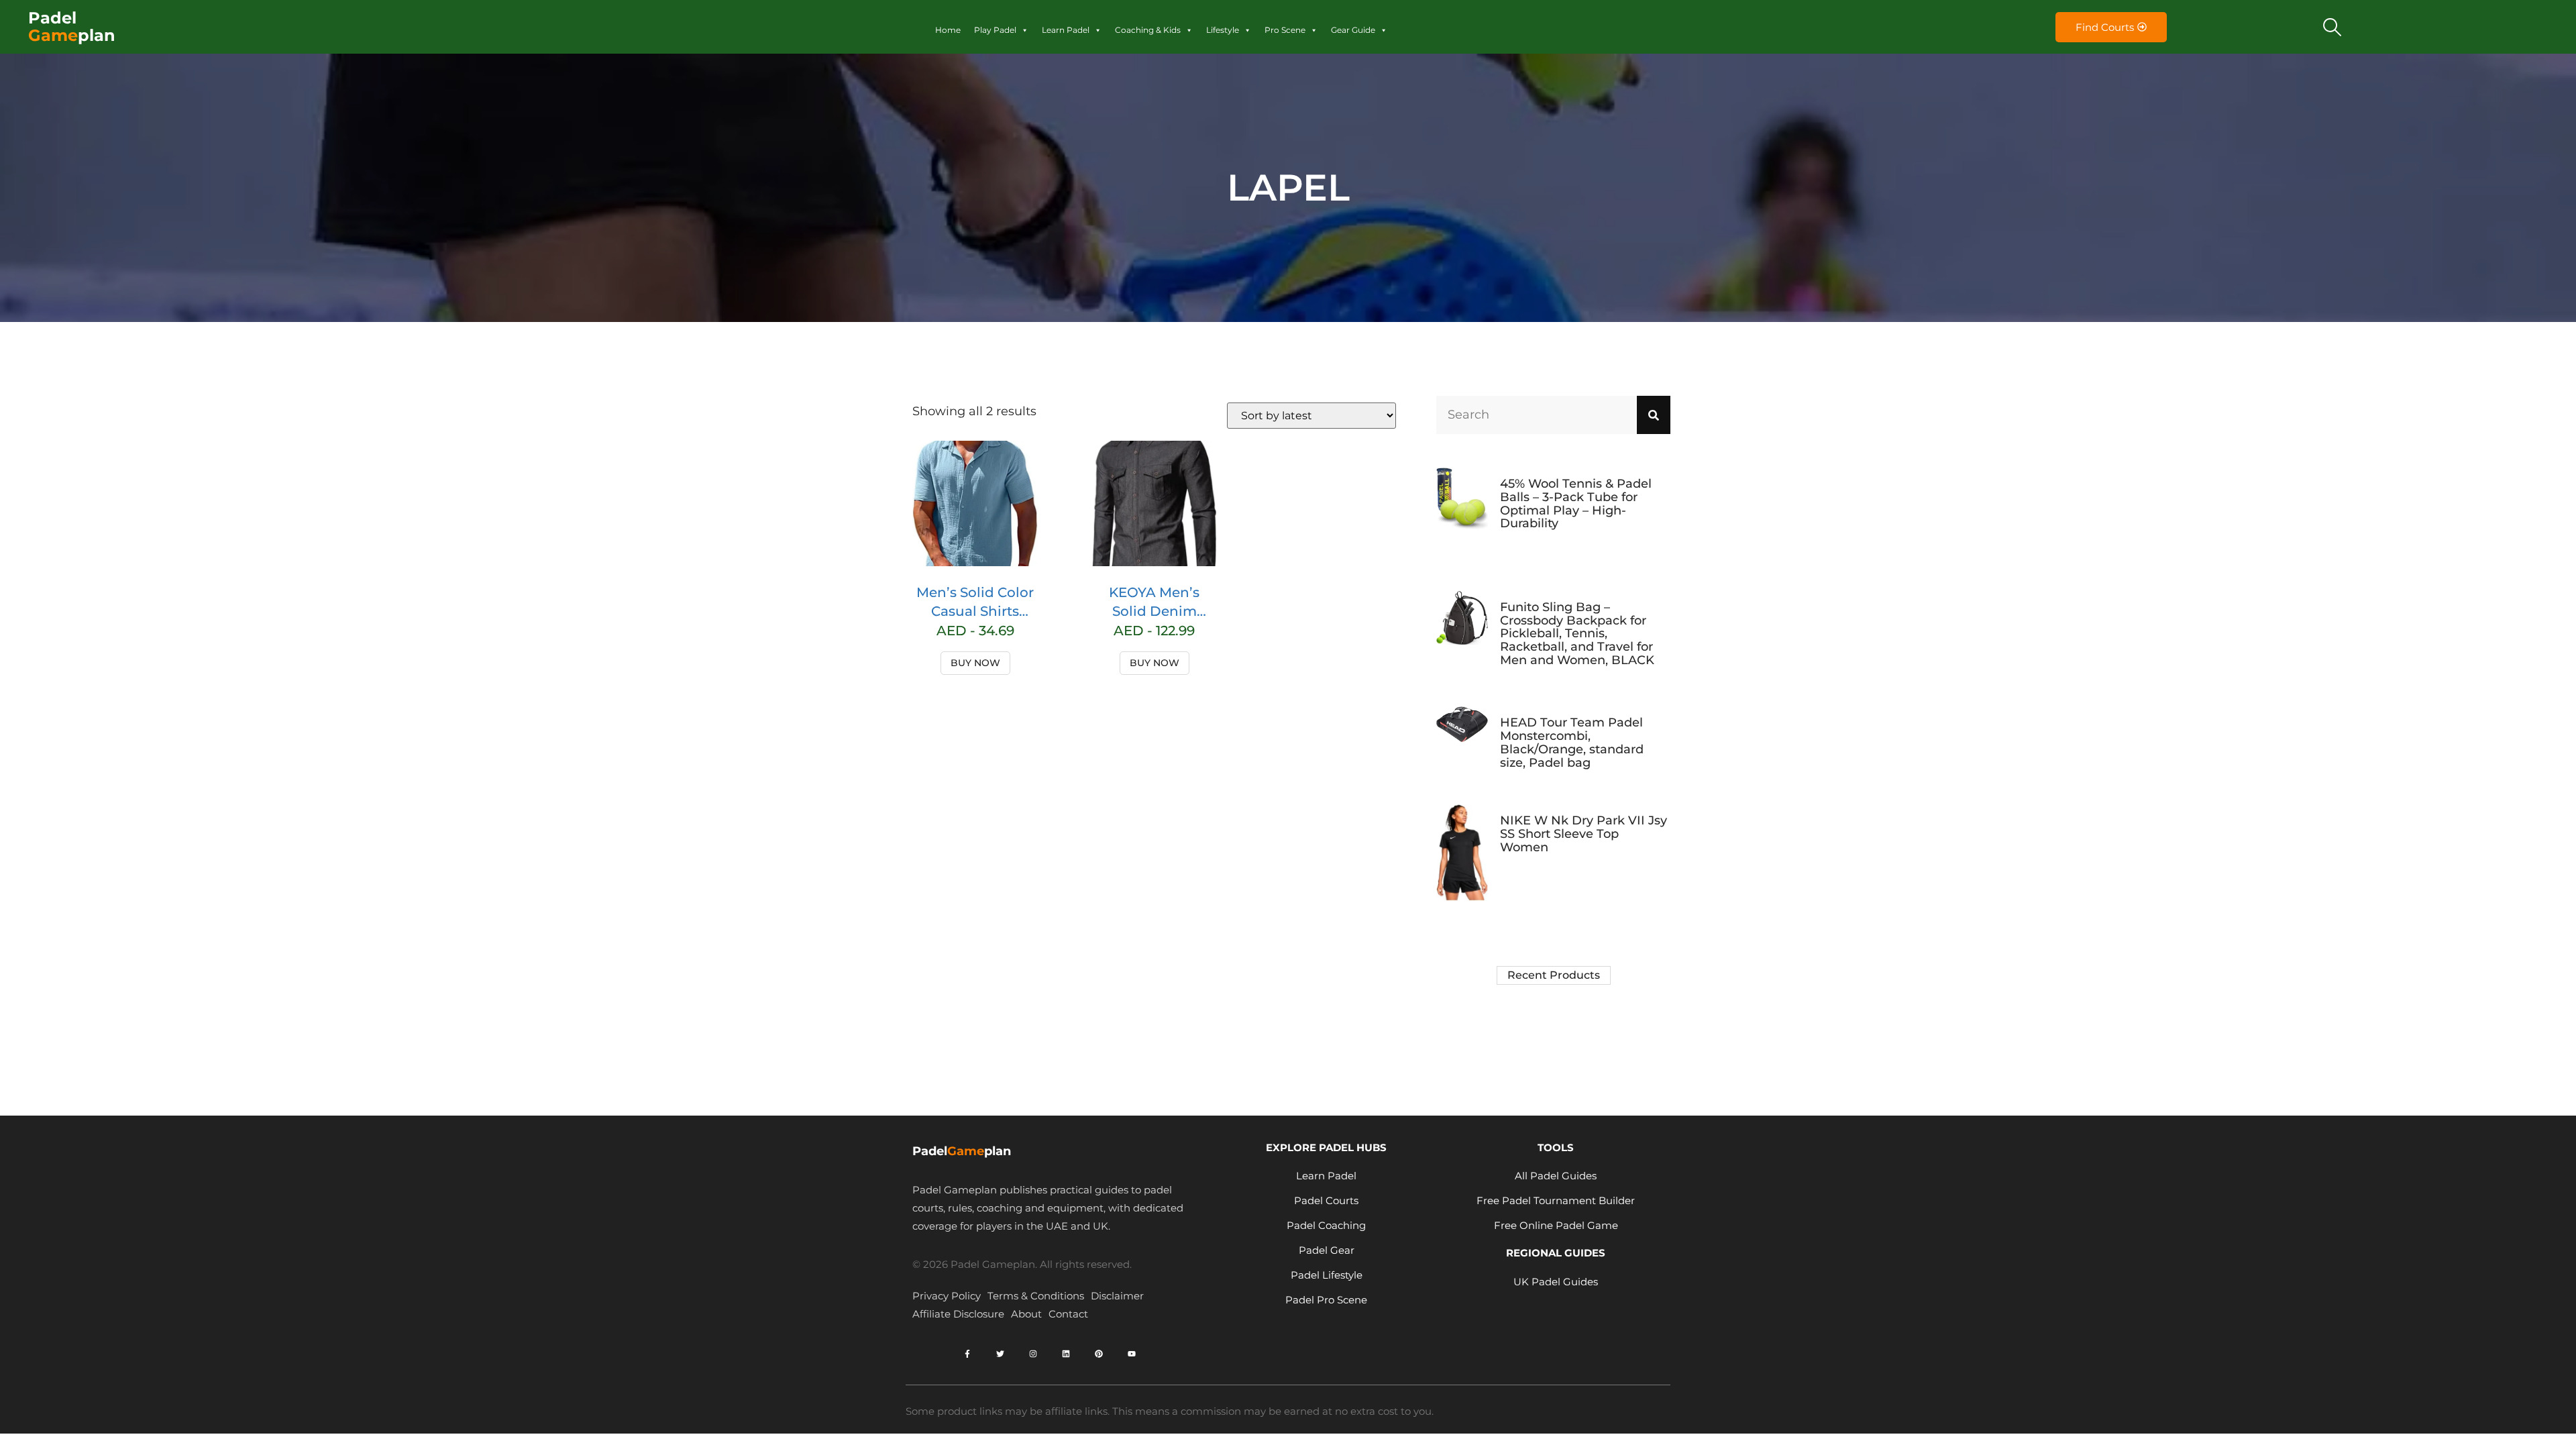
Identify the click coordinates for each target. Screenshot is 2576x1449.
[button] (2332, 27)
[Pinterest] (1099, 1354)
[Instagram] (1033, 1354)
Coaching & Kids (1148, 30)
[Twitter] (1000, 1354)
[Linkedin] (1066, 1354)
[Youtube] (1132, 1354)
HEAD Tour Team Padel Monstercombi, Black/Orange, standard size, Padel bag (1572, 742)
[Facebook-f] (967, 1354)
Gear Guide (1353, 30)
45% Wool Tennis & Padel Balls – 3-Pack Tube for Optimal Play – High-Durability (1576, 503)
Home (948, 30)
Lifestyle (1223, 30)
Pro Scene (1285, 30)
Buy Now (975, 663)
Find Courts (2105, 27)
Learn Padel (1066, 30)
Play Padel (995, 30)
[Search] (1654, 415)
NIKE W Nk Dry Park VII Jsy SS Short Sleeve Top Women (1584, 834)
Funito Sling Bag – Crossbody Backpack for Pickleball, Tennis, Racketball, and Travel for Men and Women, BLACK (1577, 634)
